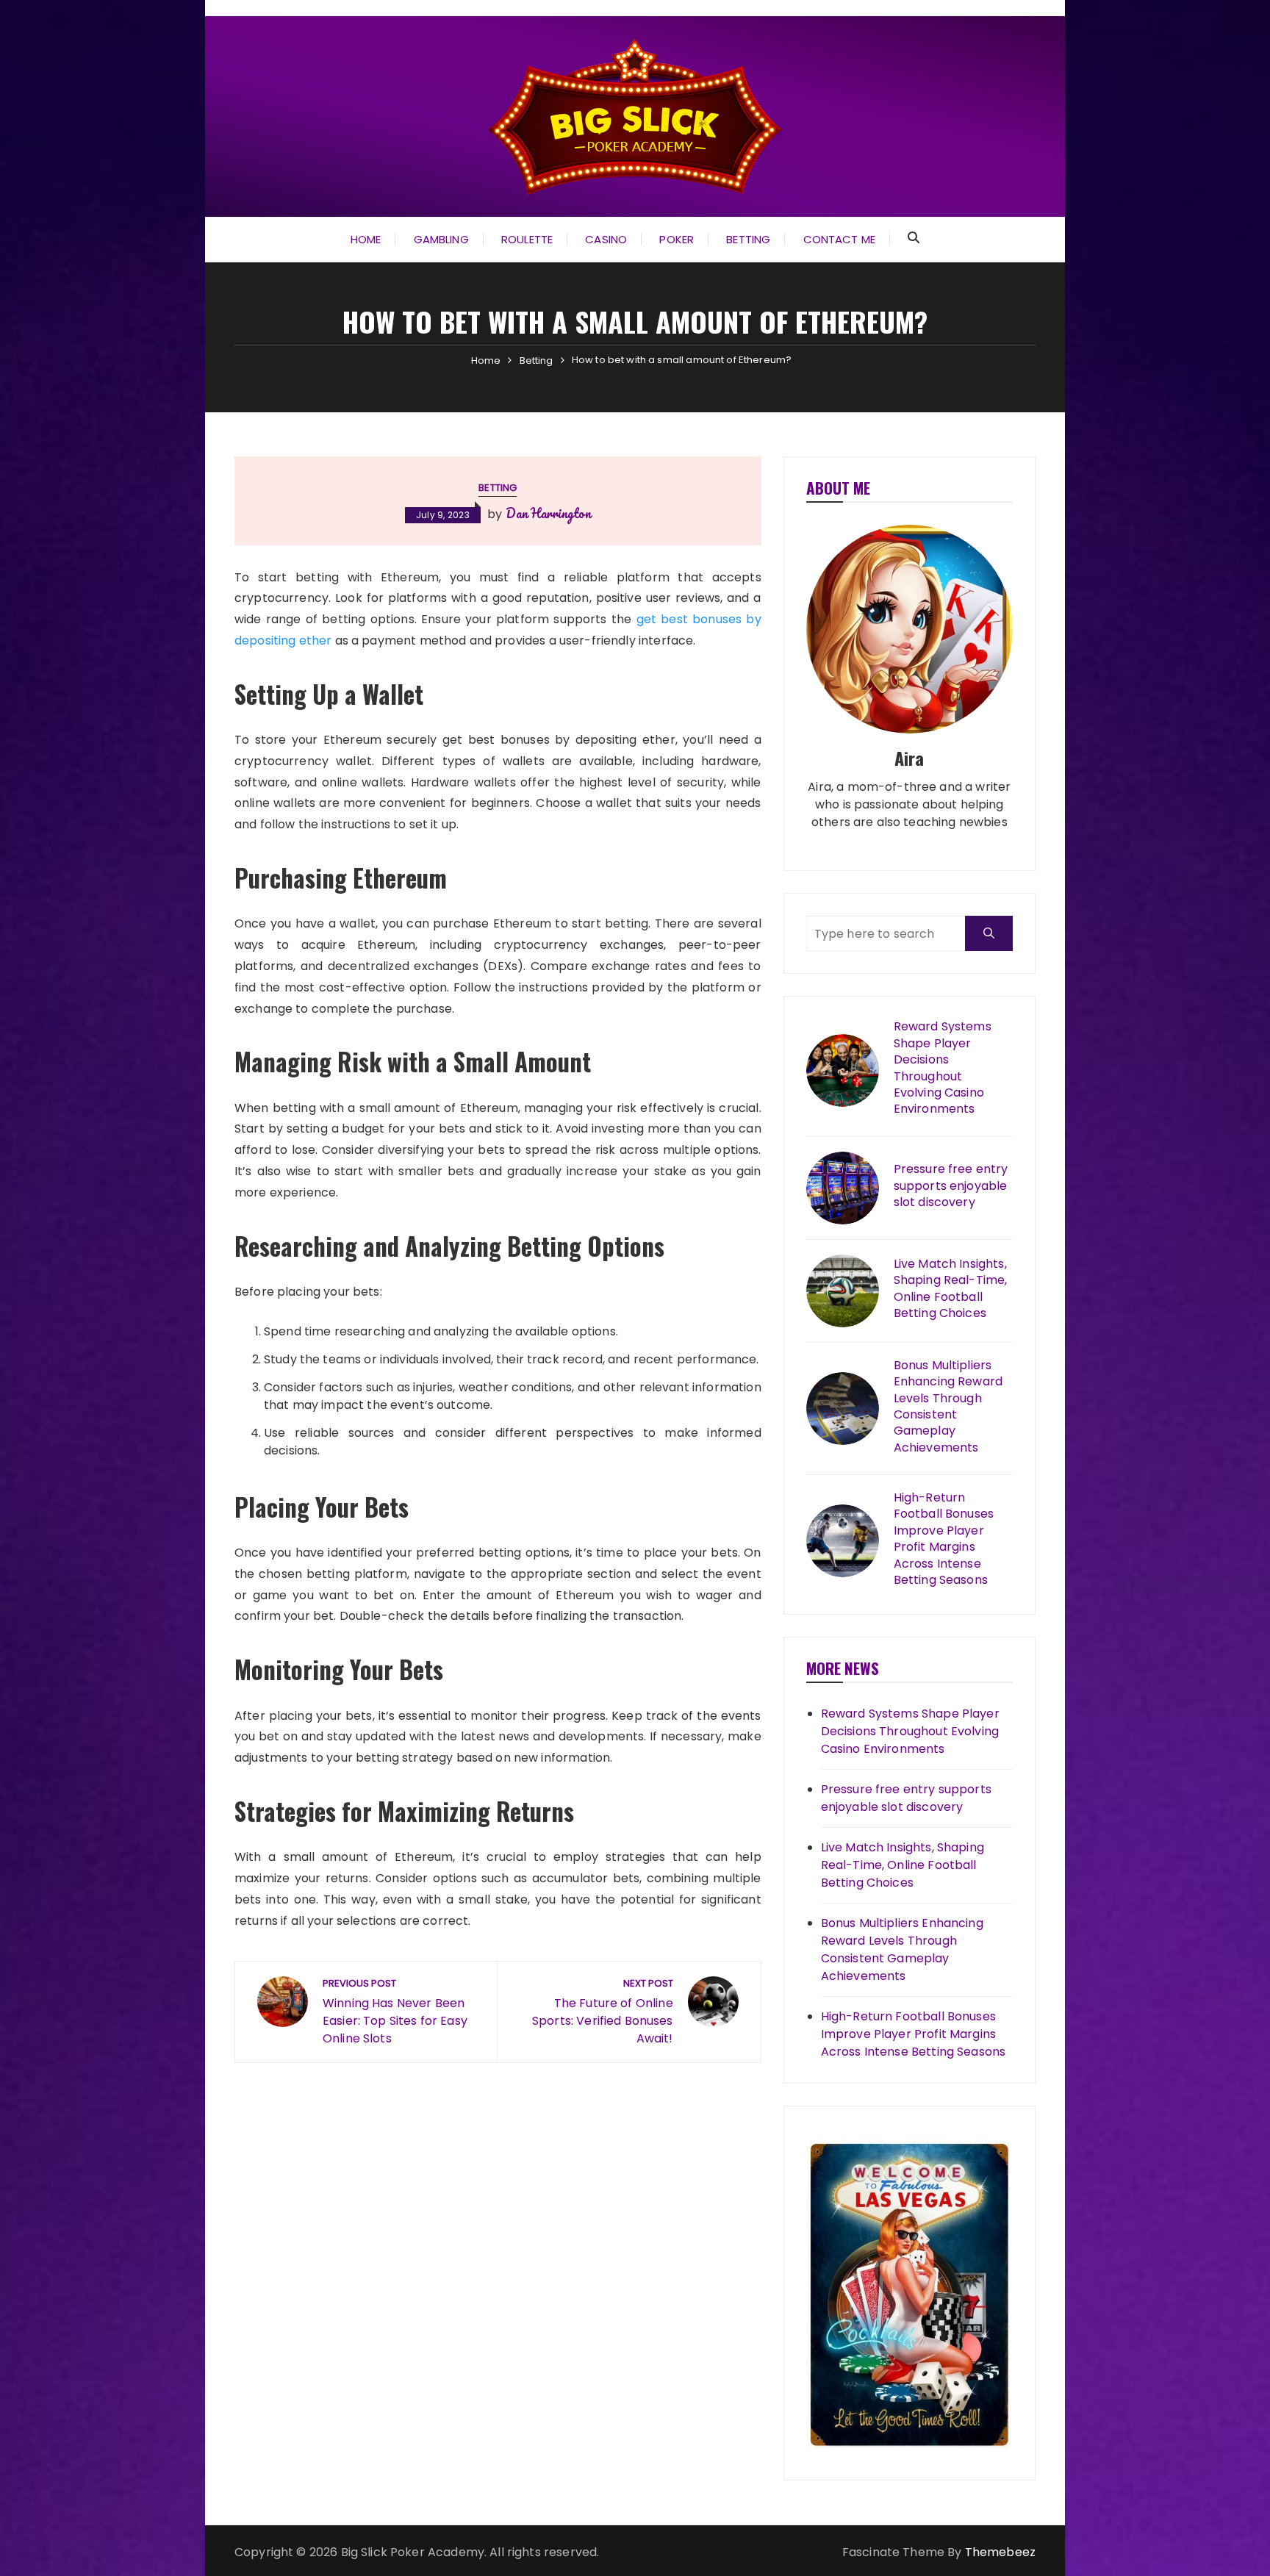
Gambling (441, 239)
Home (366, 239)
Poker (677, 239)
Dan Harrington (548, 513)
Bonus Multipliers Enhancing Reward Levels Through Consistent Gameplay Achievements (948, 1407)
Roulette (527, 239)
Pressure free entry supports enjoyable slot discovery (951, 1186)
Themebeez (1000, 2552)
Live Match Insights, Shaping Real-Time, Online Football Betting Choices (951, 1289)
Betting (748, 239)
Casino (606, 239)
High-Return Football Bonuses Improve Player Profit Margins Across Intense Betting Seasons (944, 1539)
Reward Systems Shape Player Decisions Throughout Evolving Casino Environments (943, 1068)
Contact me (840, 239)
